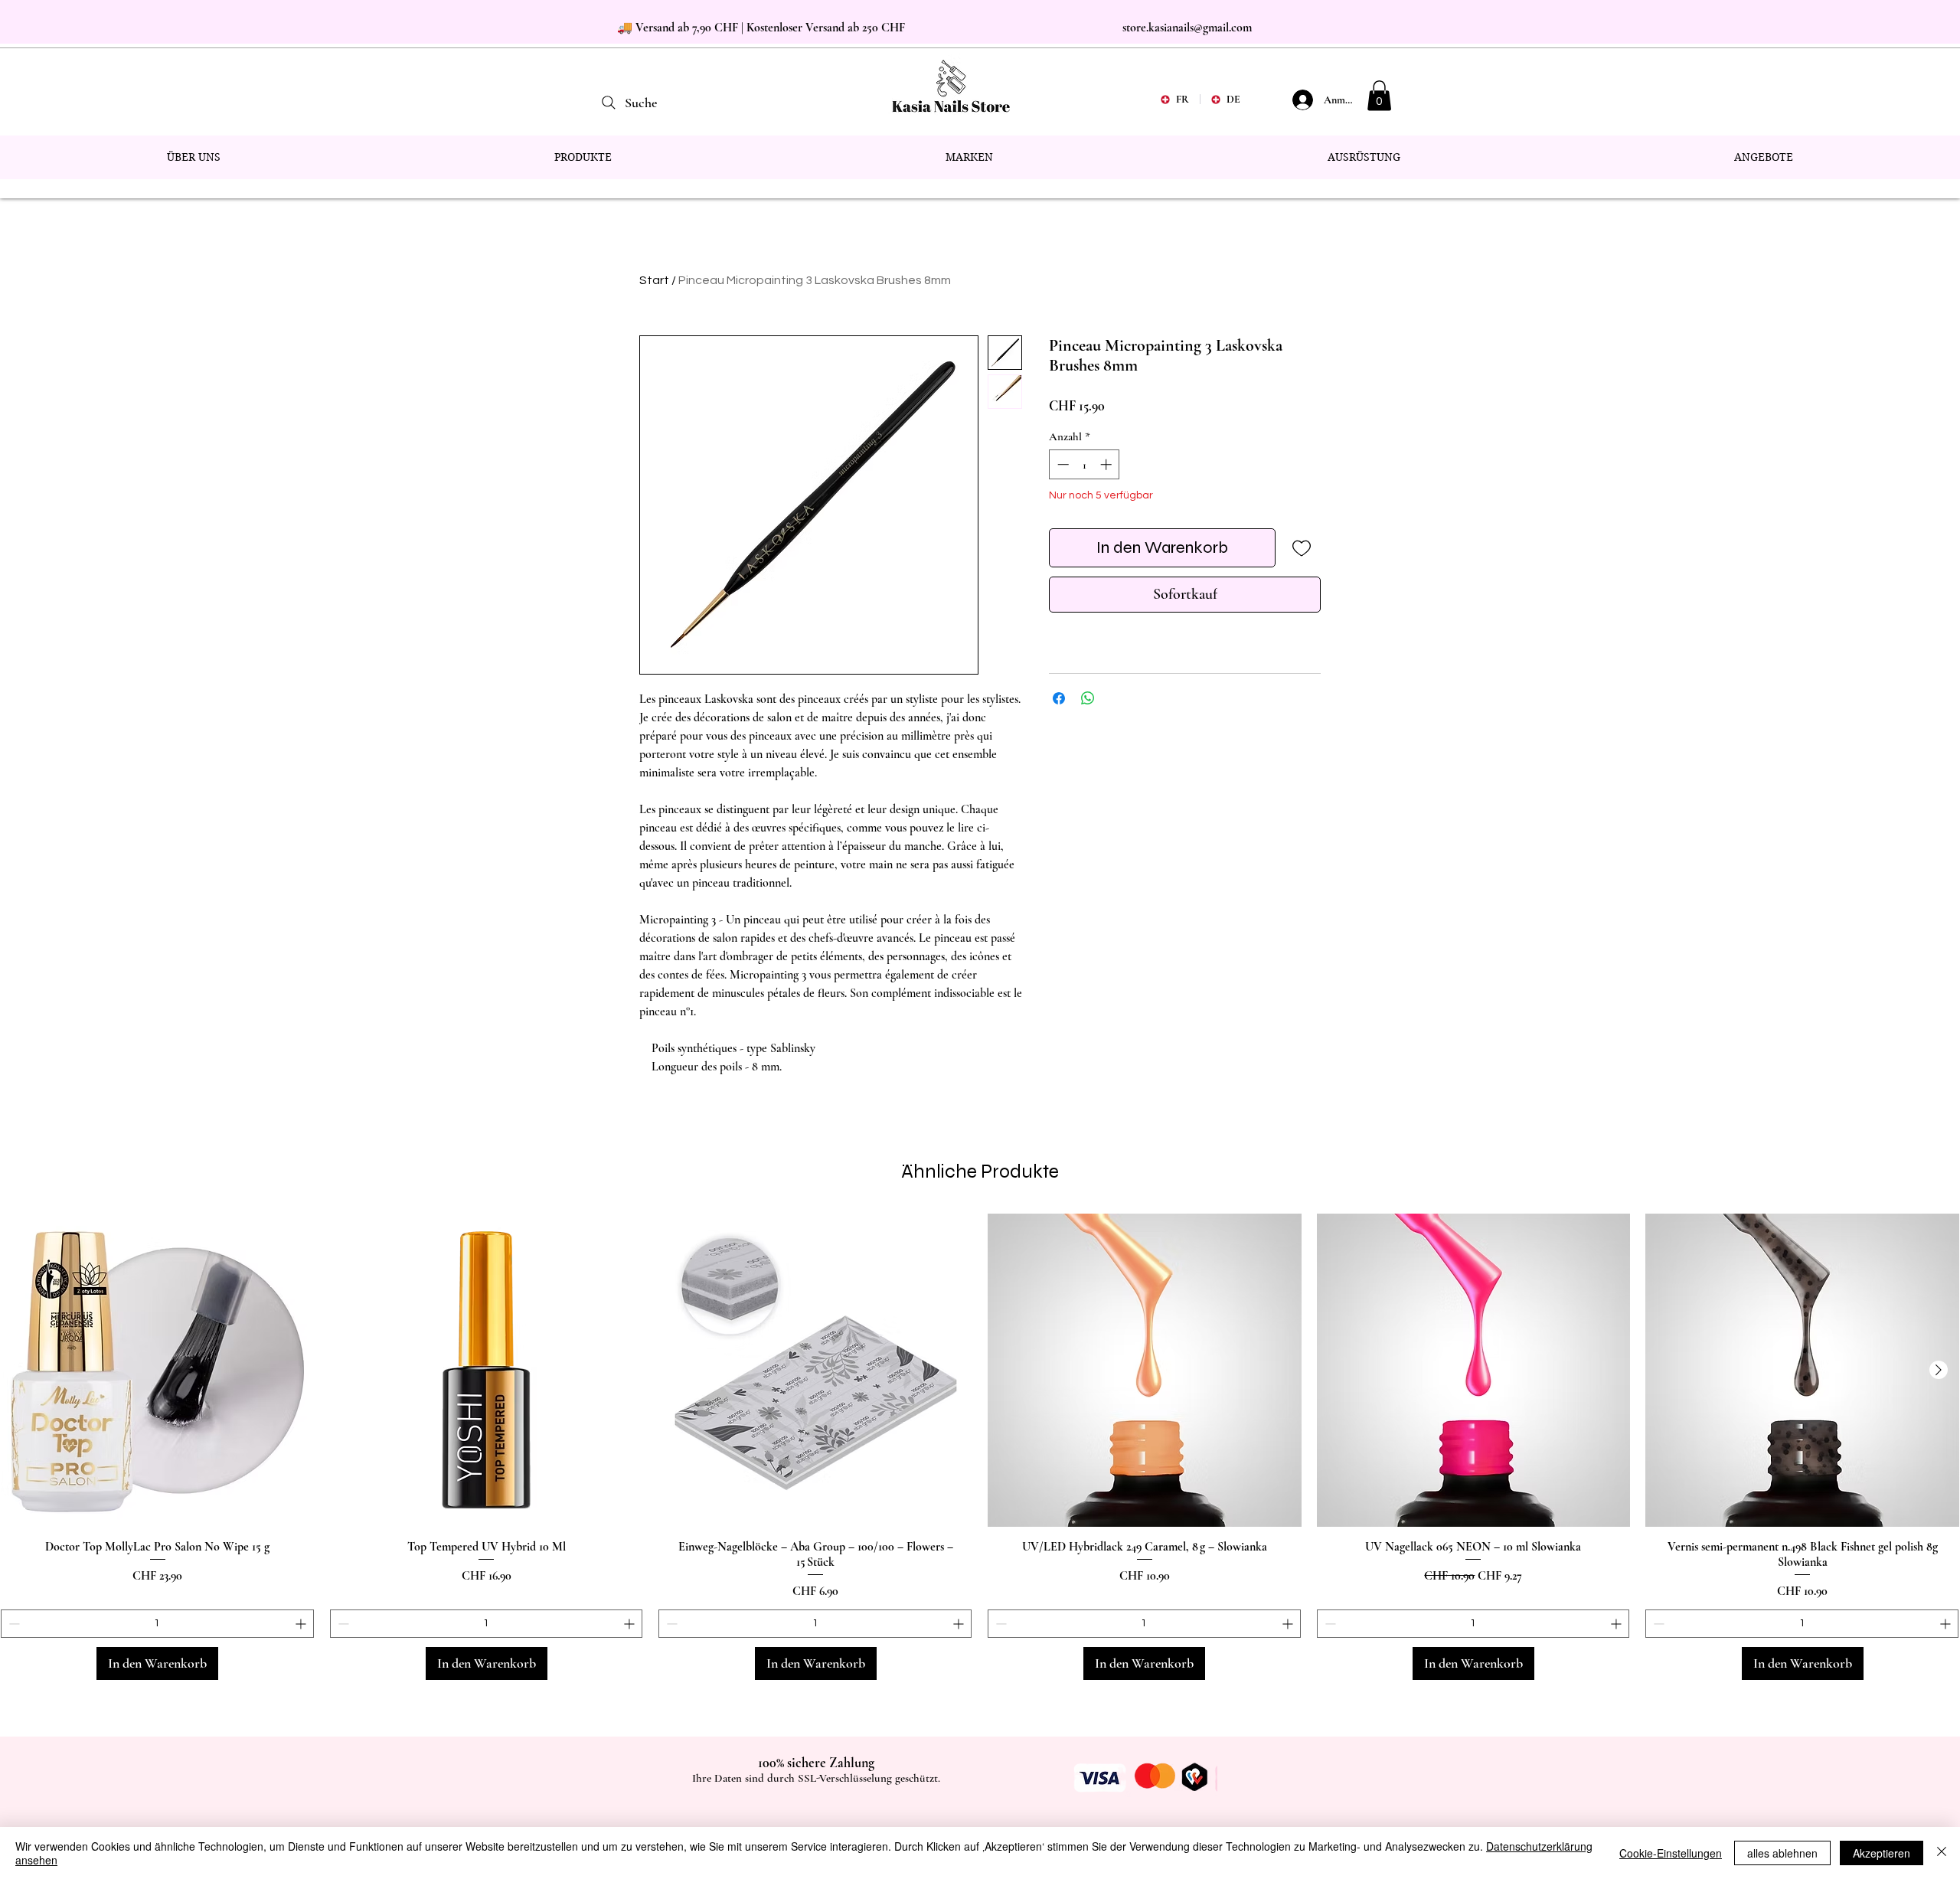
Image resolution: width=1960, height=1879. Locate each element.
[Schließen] (1942, 1853)
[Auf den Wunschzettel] (1301, 548)
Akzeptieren (1882, 1853)
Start (654, 280)
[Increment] (1107, 464)
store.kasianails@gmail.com (1187, 28)
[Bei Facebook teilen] (1059, 698)
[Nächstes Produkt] (1939, 1370)
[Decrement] (1062, 464)
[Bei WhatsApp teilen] (1088, 698)
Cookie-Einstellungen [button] (1671, 1853)
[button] (1379, 95)
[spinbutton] (1085, 464)
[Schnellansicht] (158, 1371)
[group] (980, 1447)
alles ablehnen (1782, 1853)
